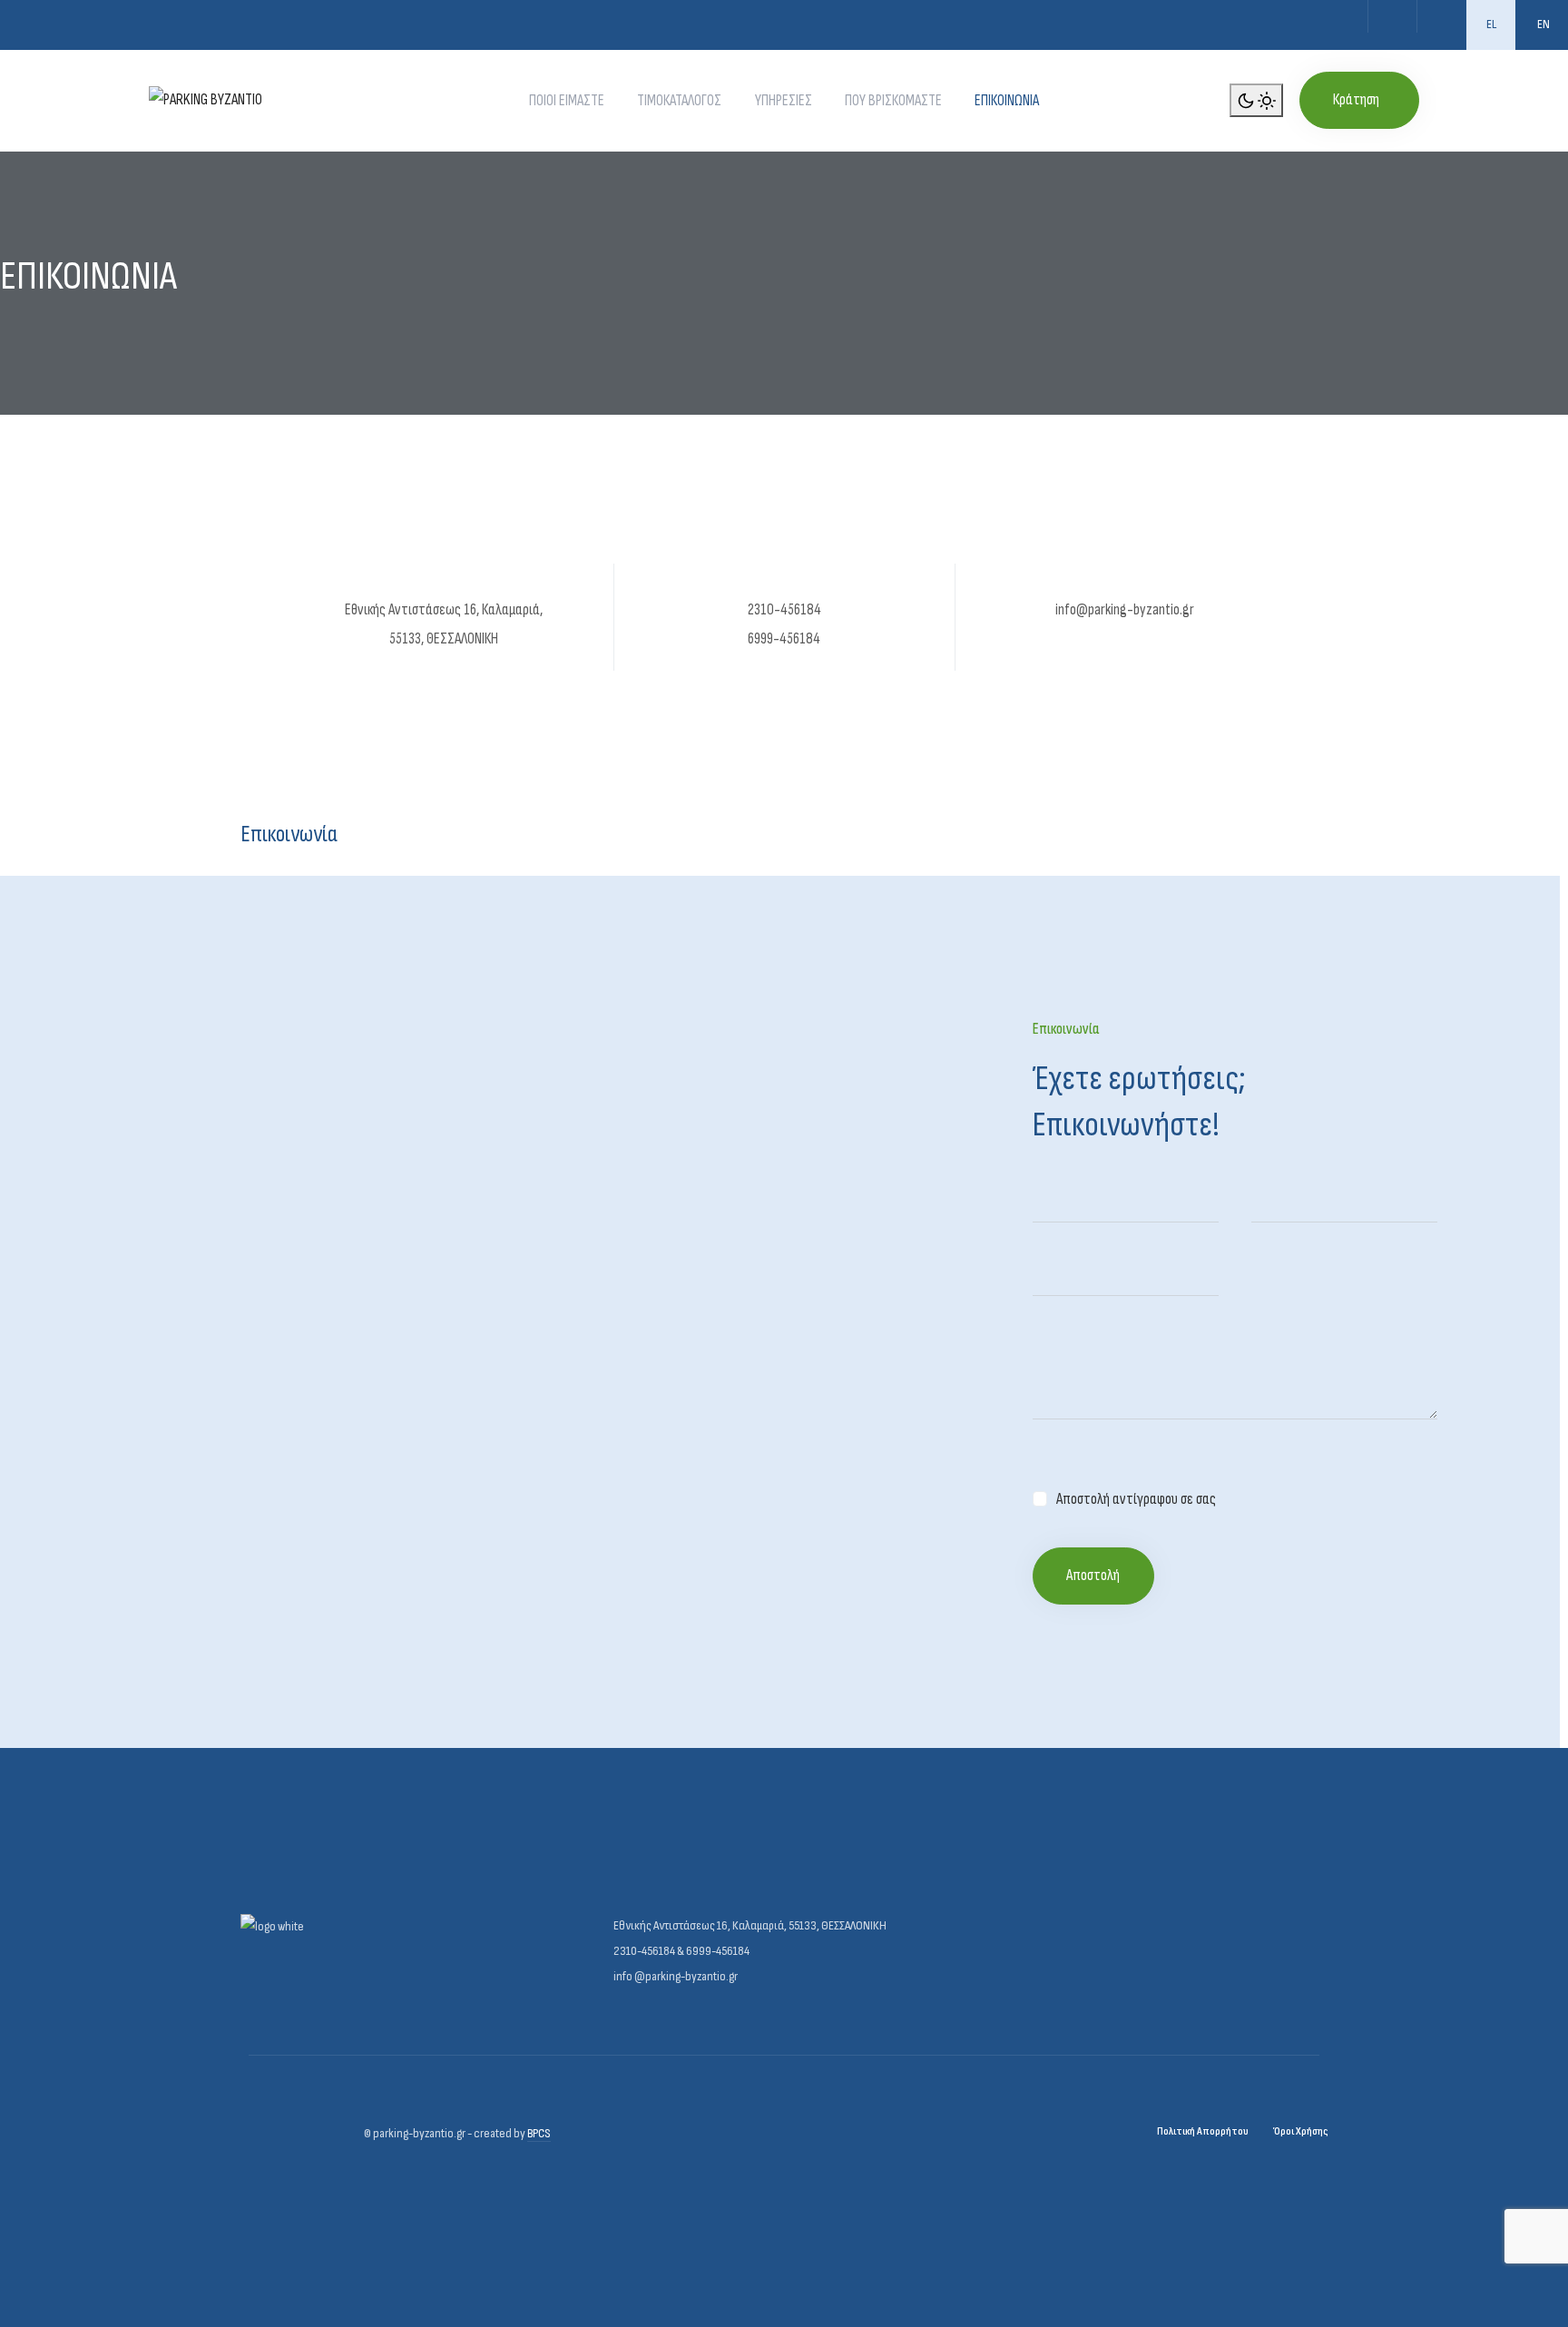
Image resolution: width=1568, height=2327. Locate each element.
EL (1491, 24)
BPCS (539, 2133)
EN (1543, 24)
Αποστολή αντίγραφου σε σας (1136, 1499)
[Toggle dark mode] (1256, 101)
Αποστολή (1093, 1576)
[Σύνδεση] (1392, 16)
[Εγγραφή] (1441, 16)
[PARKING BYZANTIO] (206, 100)
